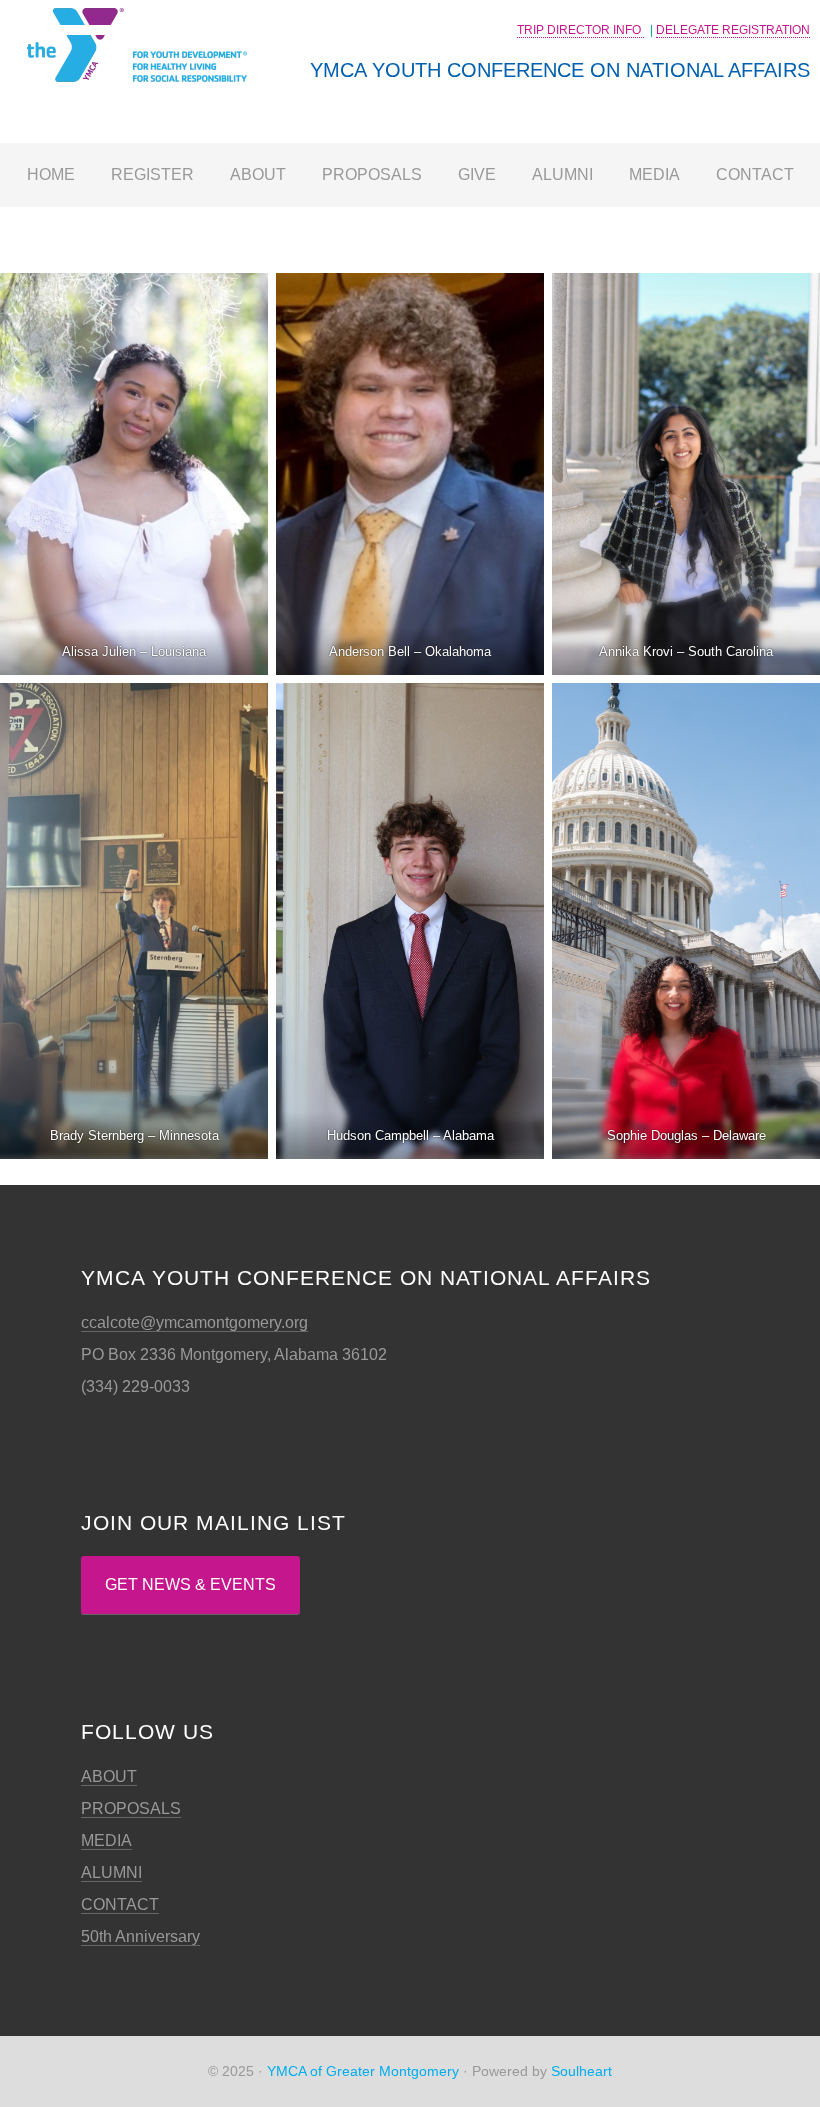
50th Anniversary (140, 1936)
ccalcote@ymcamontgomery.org (194, 1322)
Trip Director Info (580, 30)
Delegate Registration (733, 30)
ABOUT (109, 1776)
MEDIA (106, 1840)
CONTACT (120, 1904)
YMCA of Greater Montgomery (363, 2071)
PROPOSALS (131, 1808)
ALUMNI (111, 1872)
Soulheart (581, 2071)
